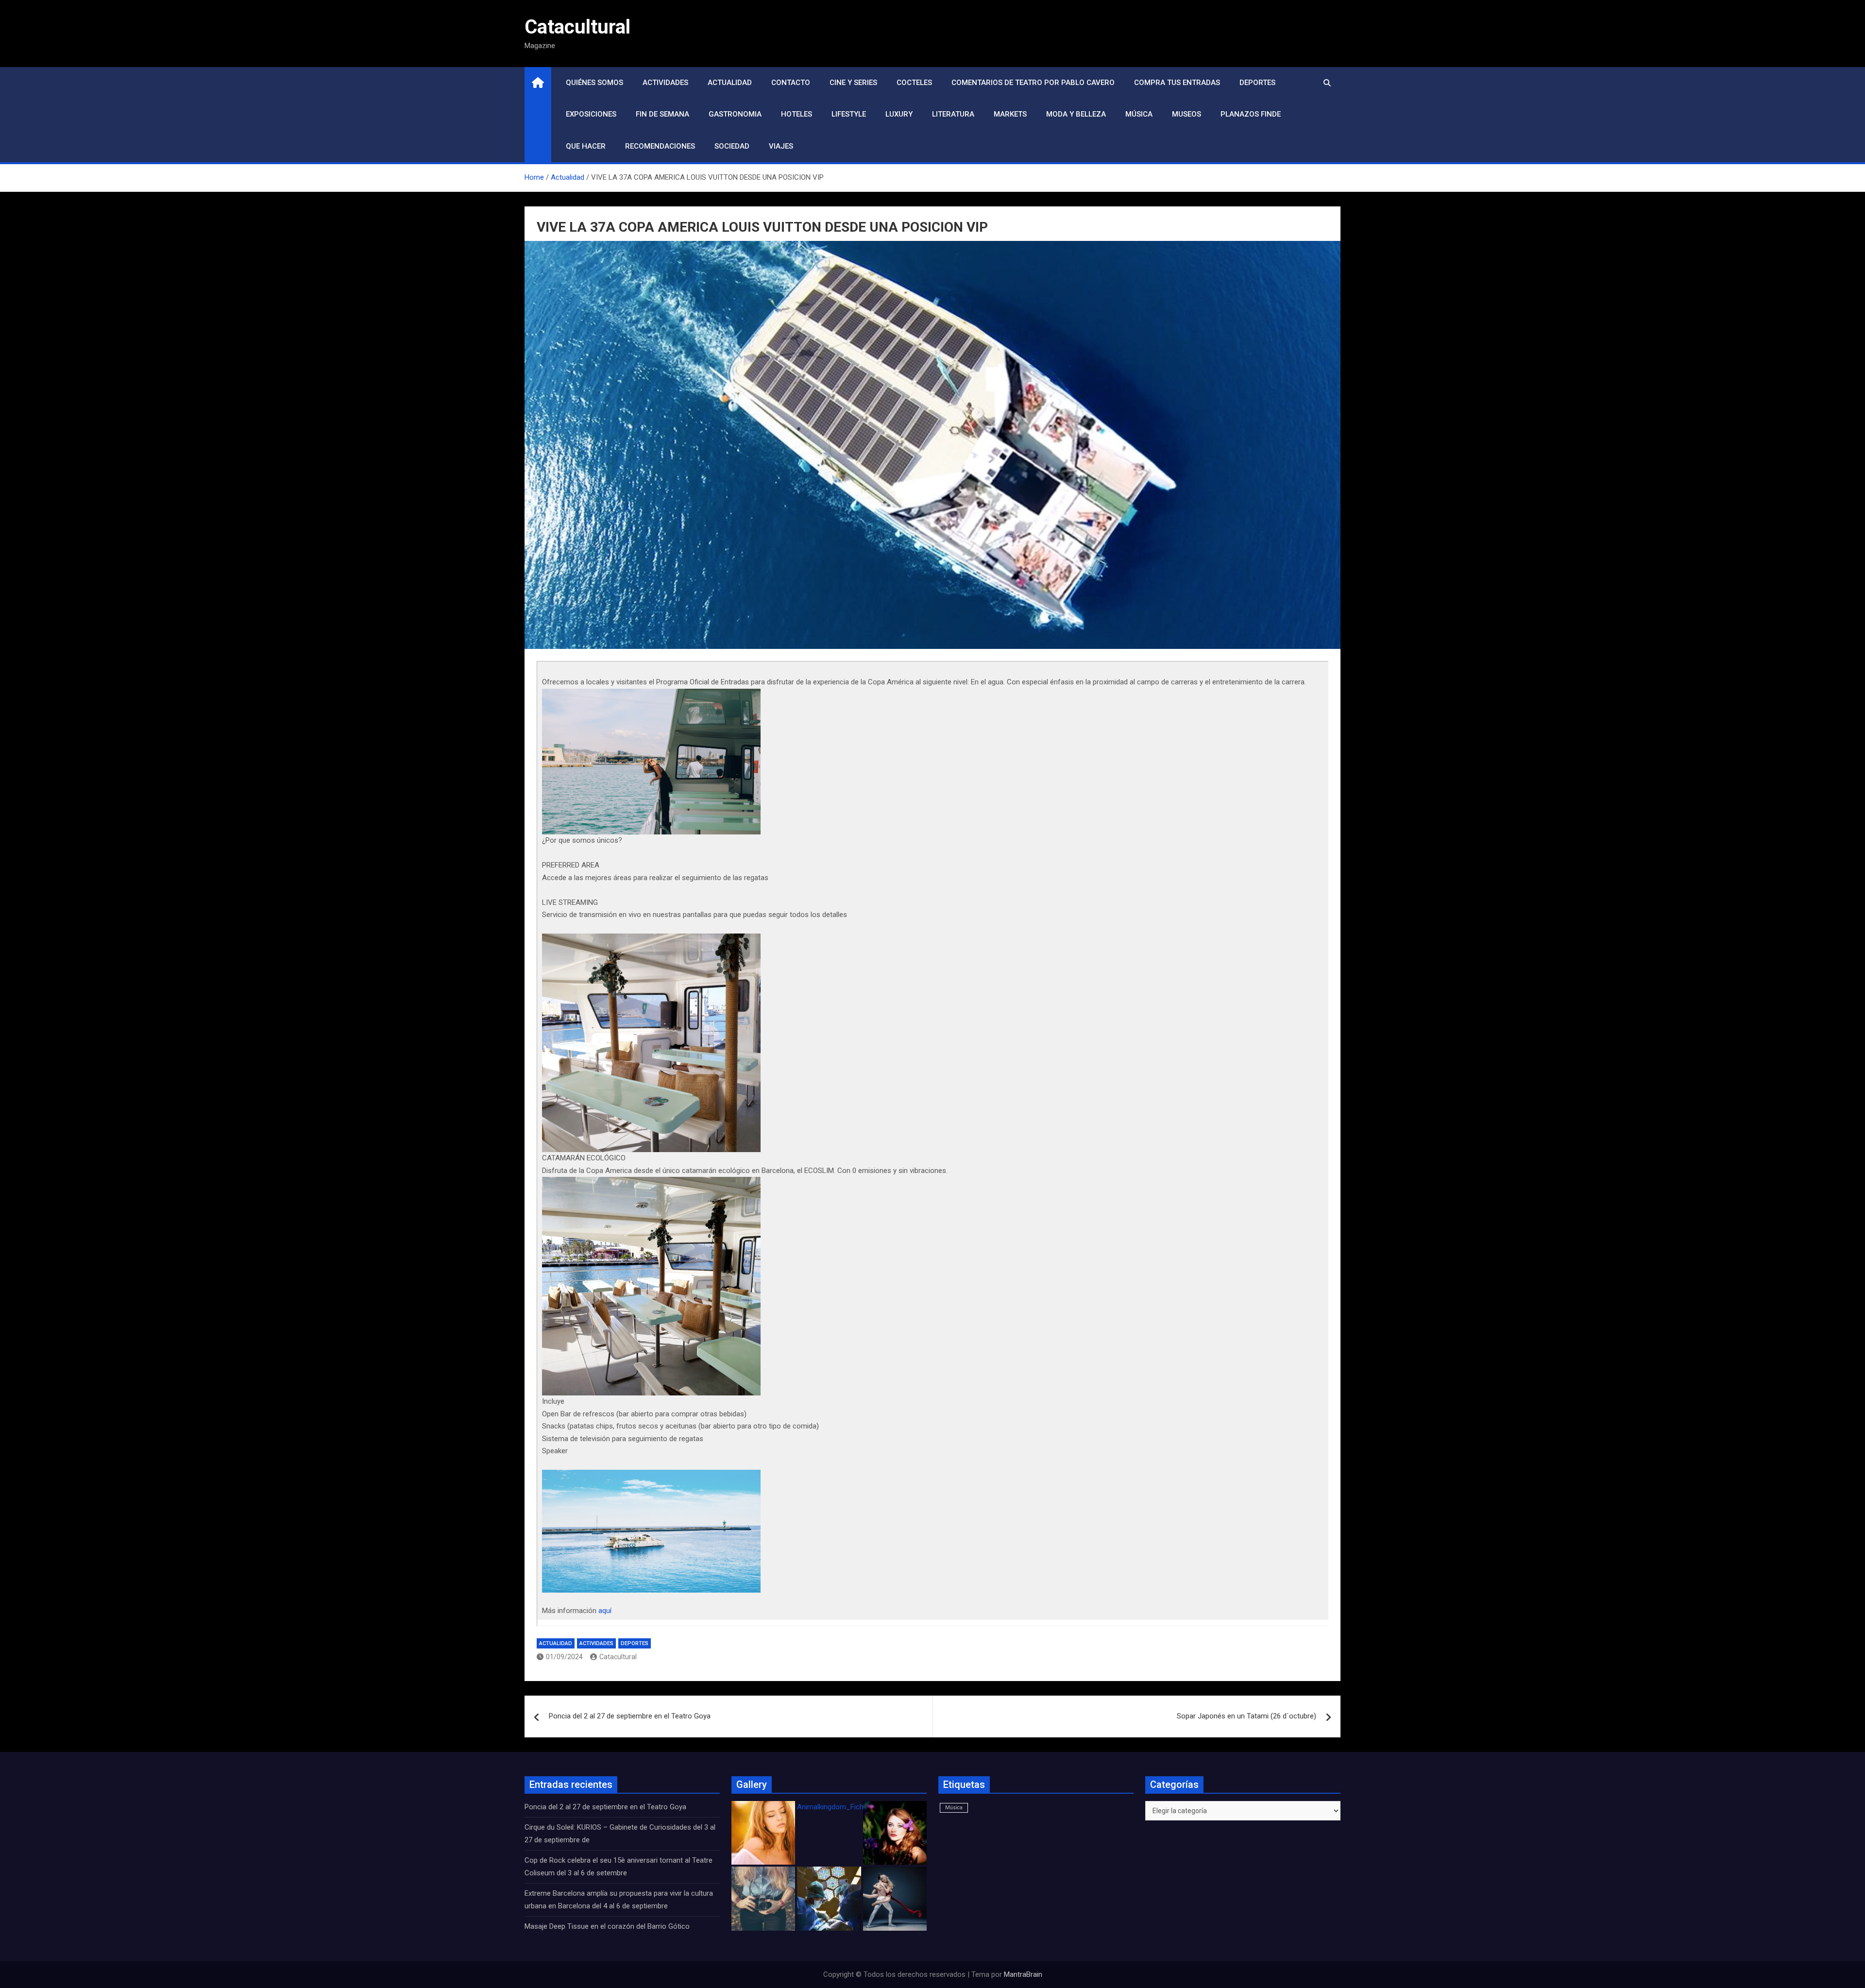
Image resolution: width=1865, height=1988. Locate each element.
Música (1139, 114)
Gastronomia (735, 114)
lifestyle (849, 114)
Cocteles (914, 83)
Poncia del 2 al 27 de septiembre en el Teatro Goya (630, 1716)
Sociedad (732, 146)
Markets (1010, 114)
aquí (605, 1611)
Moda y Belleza (1076, 114)
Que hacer (586, 146)
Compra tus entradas (1177, 83)
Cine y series (853, 83)
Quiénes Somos (594, 83)
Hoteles (797, 114)
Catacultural (577, 27)
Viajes (781, 146)
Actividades (665, 83)
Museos (1187, 114)
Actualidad (730, 83)
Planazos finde (1251, 114)
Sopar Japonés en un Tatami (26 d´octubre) (1246, 1716)
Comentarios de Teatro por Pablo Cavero (1033, 83)
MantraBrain (1023, 1974)
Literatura (953, 114)
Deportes (1257, 83)
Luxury (899, 114)
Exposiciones (591, 114)
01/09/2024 (564, 1657)
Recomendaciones (660, 146)
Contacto (791, 83)
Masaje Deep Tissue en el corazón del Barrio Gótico (608, 1926)
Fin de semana (662, 114)
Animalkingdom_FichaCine (839, 1807)
